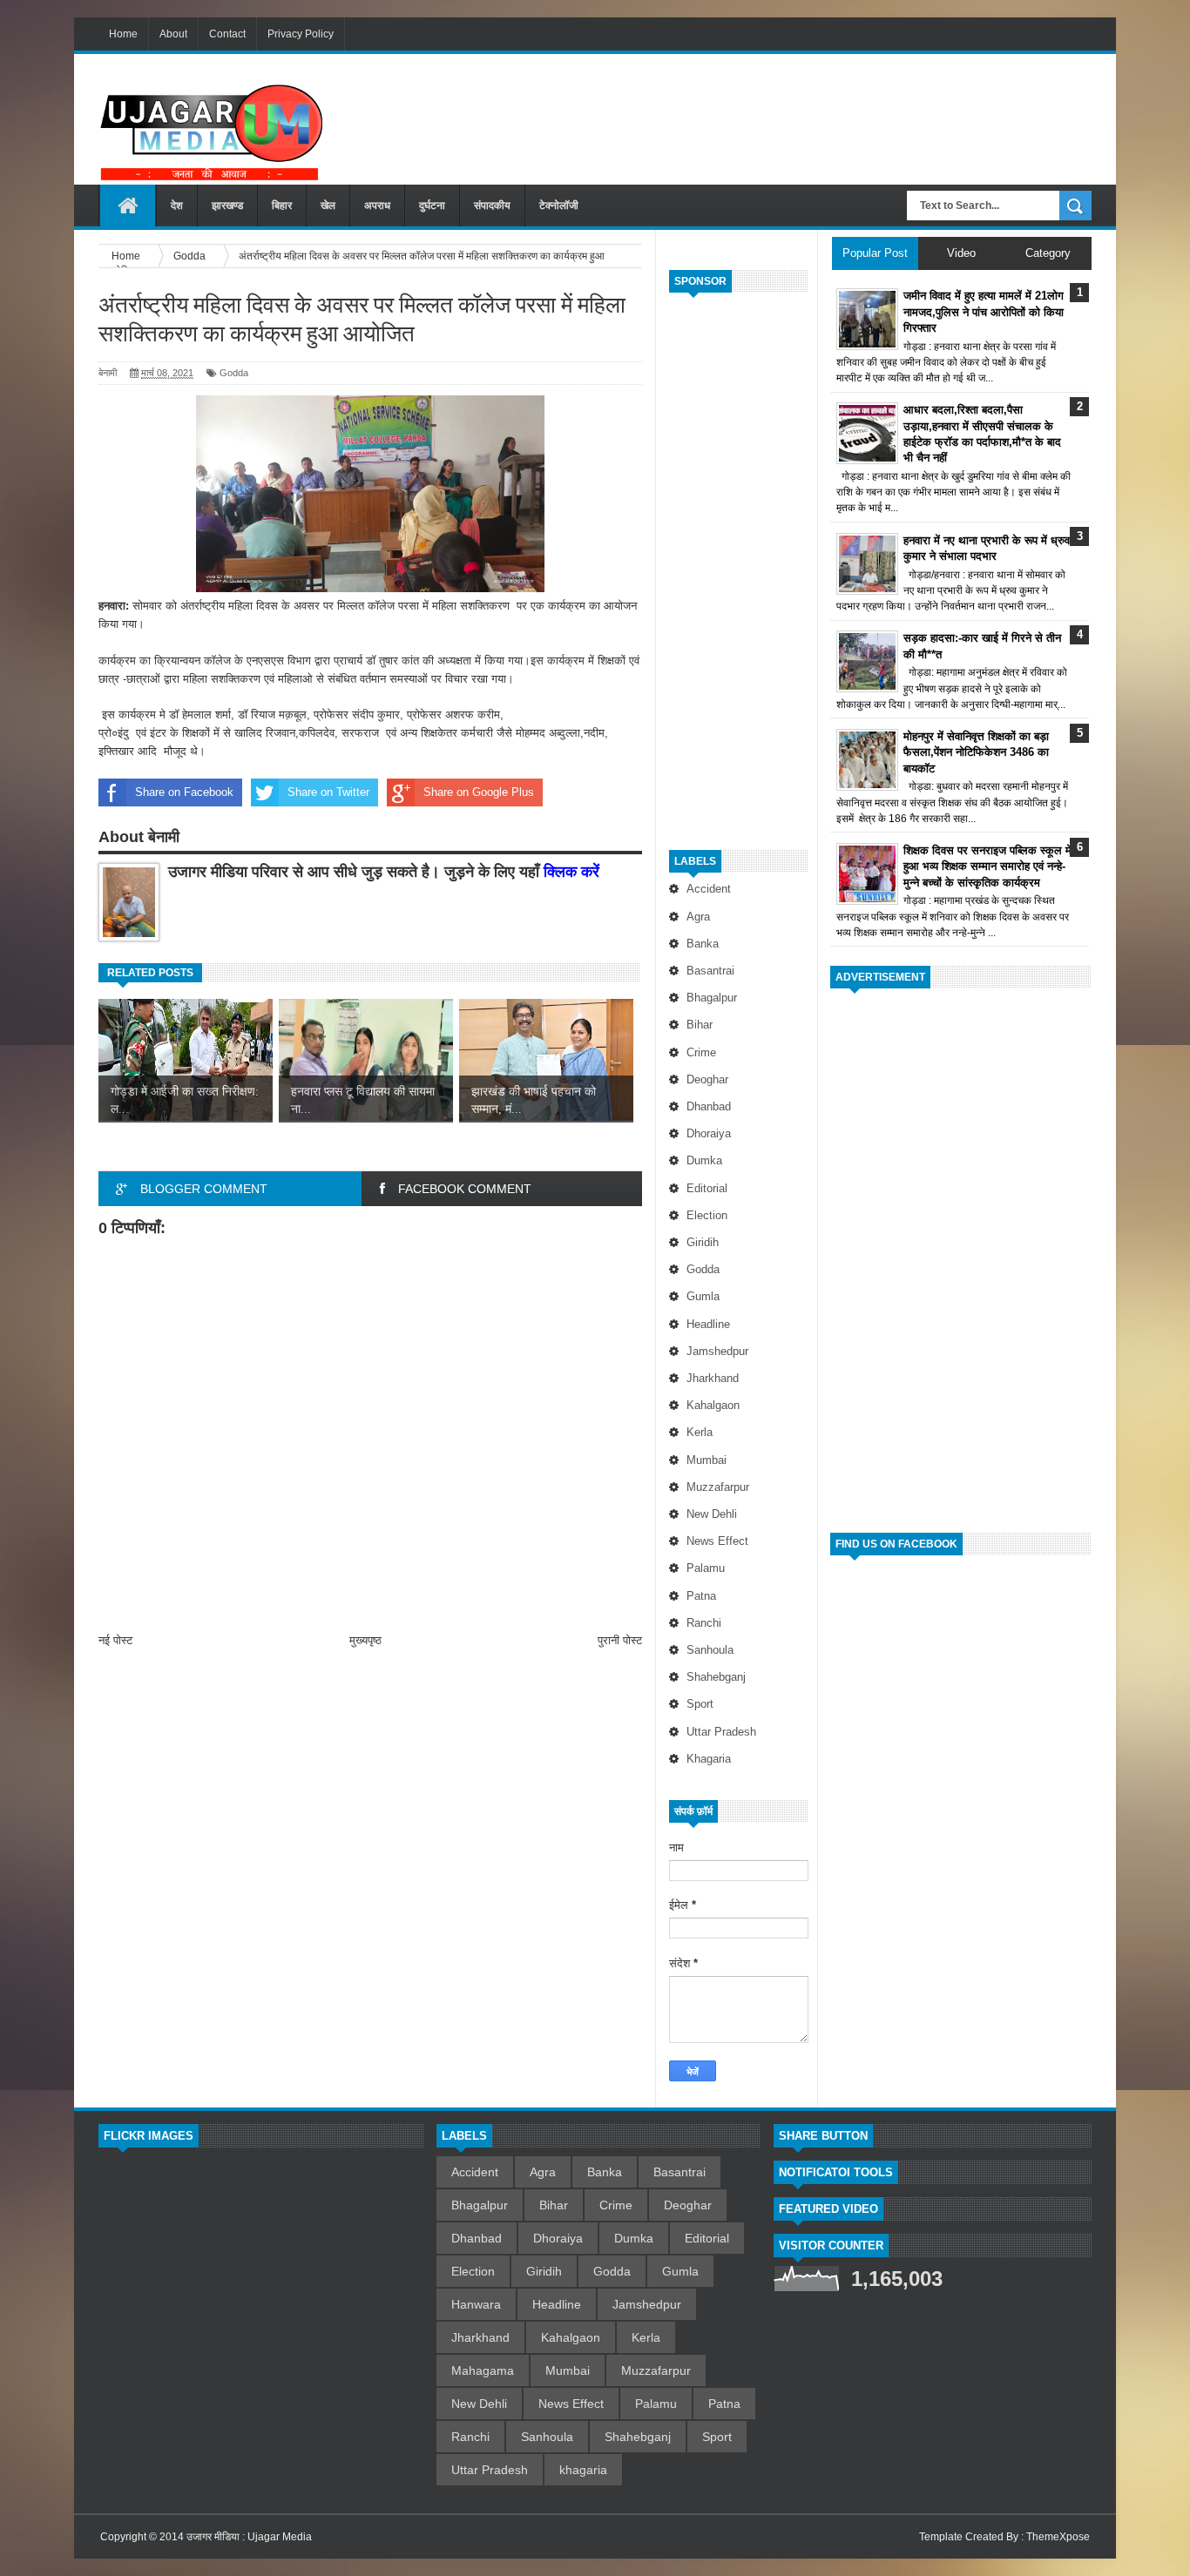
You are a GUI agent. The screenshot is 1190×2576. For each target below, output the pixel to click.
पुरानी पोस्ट (620, 1640)
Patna (701, 1596)
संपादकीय (492, 206)
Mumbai (707, 1460)
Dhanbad (709, 1106)
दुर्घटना (432, 206)
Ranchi (704, 1623)
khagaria (709, 1759)
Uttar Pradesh (721, 1732)
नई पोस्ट (115, 1640)
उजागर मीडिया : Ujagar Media (249, 2537)
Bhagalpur (712, 998)
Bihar (700, 1025)
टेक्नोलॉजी (559, 206)
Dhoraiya (709, 1133)
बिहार (282, 206)
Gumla (703, 1296)
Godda (703, 1269)
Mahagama (483, 2370)
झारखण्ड (227, 206)
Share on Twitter (328, 792)
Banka (703, 944)
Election (707, 1215)
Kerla (700, 1432)
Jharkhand (713, 1378)
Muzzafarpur (718, 1487)
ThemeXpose (1058, 2537)
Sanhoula (710, 1650)
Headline (708, 1324)
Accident (709, 889)
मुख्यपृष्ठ (365, 1640)
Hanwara (476, 2304)
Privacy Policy (301, 34)
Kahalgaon (713, 1405)
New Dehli (712, 1514)
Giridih (703, 1242)
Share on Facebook (184, 792)
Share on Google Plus (479, 792)
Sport (700, 1704)
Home (123, 34)
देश (177, 206)
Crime (701, 1052)
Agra (698, 917)
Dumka (704, 1160)
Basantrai (710, 971)
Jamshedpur (717, 1351)
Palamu (706, 1568)
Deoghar (707, 1079)
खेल (328, 206)
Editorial (707, 1188)
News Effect (717, 1541)
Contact (227, 34)
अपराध (377, 206)
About (173, 34)
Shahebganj (716, 1677)
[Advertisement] (774, 112)
